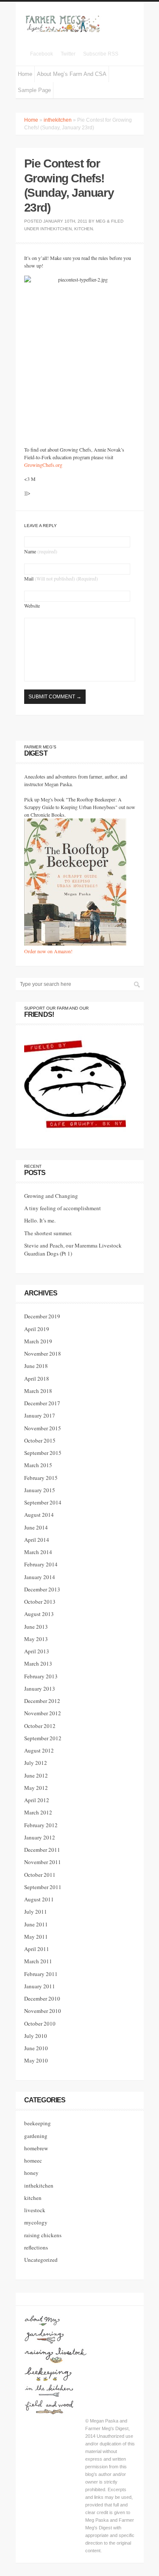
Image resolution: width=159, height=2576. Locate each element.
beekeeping (38, 2123)
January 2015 (40, 1490)
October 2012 (40, 1726)
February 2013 (41, 1676)
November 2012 (43, 1713)
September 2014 (43, 1502)
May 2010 (36, 2060)
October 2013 (40, 1602)
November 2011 (43, 1862)
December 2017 (42, 1403)
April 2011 (37, 1949)
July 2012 (36, 1763)
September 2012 (43, 1738)
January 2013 (40, 1688)
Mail (61, 578)
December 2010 (42, 1998)
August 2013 (39, 1614)
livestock (35, 2210)
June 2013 (36, 1627)
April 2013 (37, 1651)
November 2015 (43, 1428)
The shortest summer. (48, 1233)
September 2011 (43, 1887)
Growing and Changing (51, 1196)
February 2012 (41, 1825)
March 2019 (38, 1341)
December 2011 (42, 1850)
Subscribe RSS (101, 54)
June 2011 (36, 1924)
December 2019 (42, 1316)
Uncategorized (41, 2260)
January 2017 (40, 1415)
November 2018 (43, 1354)
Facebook (42, 54)
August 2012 (39, 1750)
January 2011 (40, 1986)
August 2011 (39, 1899)
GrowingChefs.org (43, 465)
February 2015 (41, 1478)
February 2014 (41, 1564)
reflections (36, 2247)
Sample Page (34, 90)
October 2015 (40, 1440)
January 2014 (40, 1577)
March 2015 (38, 1465)
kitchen (84, 229)
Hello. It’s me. (40, 1220)
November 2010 (43, 2011)
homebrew (36, 2148)
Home (25, 74)
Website (32, 606)
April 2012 (37, 1800)
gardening (36, 2136)
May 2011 (36, 1937)
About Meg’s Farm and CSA (72, 74)
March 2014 (38, 1552)
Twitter (68, 54)
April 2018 (37, 1379)
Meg (101, 221)
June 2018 (36, 1366)
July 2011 (36, 1912)
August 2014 (39, 1515)
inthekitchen (58, 120)
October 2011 (40, 1875)
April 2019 (37, 1329)
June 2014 (36, 1527)
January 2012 (40, 1837)
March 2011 (38, 1961)
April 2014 (37, 1540)
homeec (33, 2160)
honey (31, 2173)
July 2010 (36, 2036)
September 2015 (43, 1453)
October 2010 (40, 2023)
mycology (36, 2222)
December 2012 (42, 1701)
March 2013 (38, 1663)
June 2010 (36, 2048)
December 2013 (42, 1589)
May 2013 (36, 1639)
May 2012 (36, 1788)
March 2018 (38, 1391)
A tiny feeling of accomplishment (63, 1208)
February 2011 (41, 1974)
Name (41, 551)
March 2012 (38, 1812)
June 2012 (36, 1775)
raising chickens (43, 2235)
